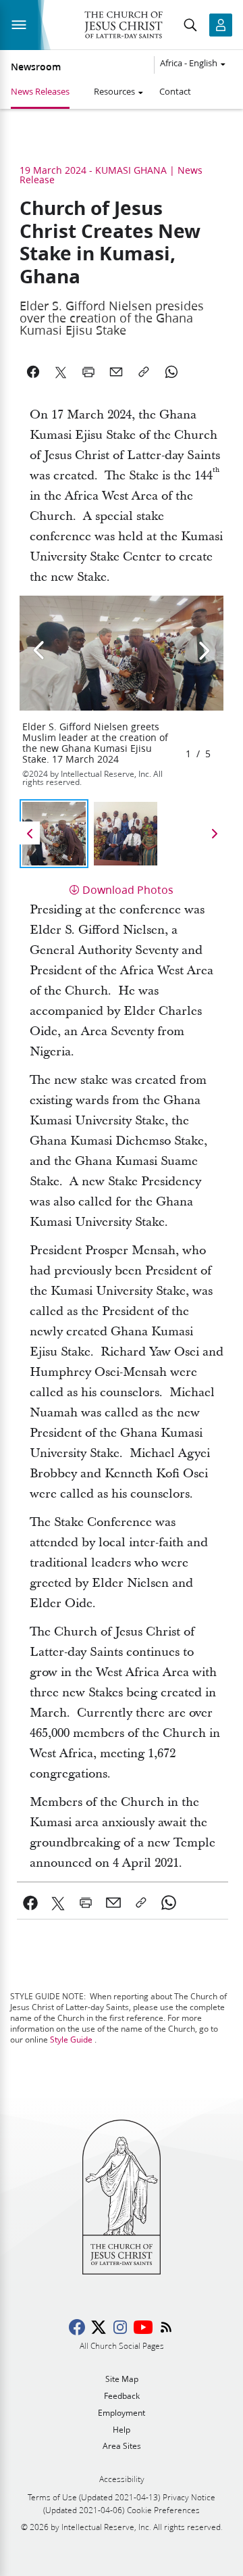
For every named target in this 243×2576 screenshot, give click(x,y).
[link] (31, 1903)
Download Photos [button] (128, 889)
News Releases (40, 91)
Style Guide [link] (71, 2040)
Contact (175, 91)
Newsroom (36, 67)
